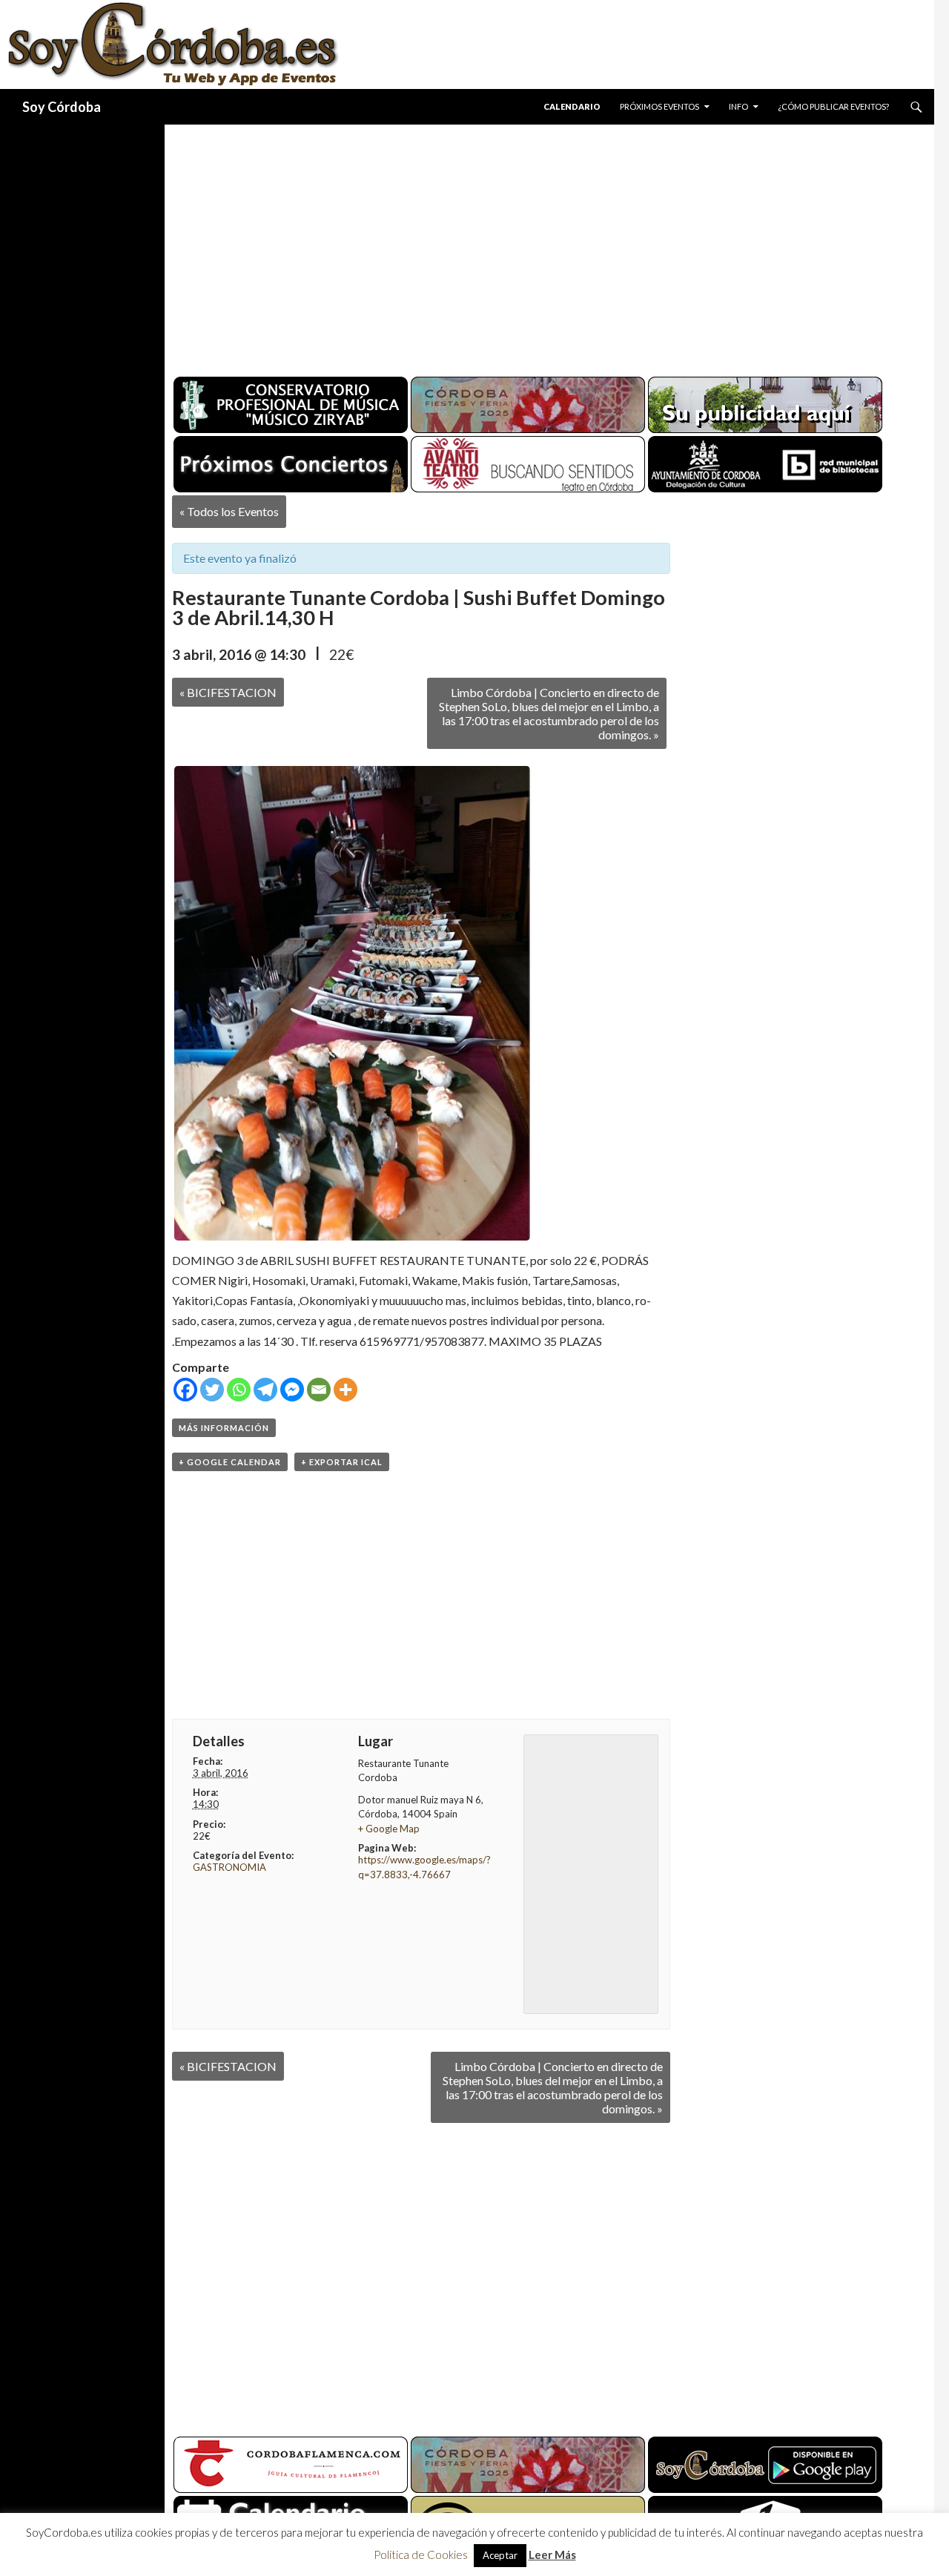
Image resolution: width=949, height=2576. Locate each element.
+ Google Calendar (230, 1462)
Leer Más (552, 2554)
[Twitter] (212, 1390)
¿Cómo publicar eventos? (833, 106)
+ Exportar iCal (342, 1462)
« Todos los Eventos (229, 511)
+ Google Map (389, 1829)
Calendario (572, 106)
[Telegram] (265, 1390)
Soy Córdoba (62, 107)
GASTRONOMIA (229, 1867)
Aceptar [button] (500, 2555)
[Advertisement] (535, 245)
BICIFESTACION (228, 692)
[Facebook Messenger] (292, 1390)
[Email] (319, 1390)
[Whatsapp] (239, 1390)
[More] (345, 1390)
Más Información (224, 1428)
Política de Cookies (421, 2554)
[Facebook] (185, 1390)
